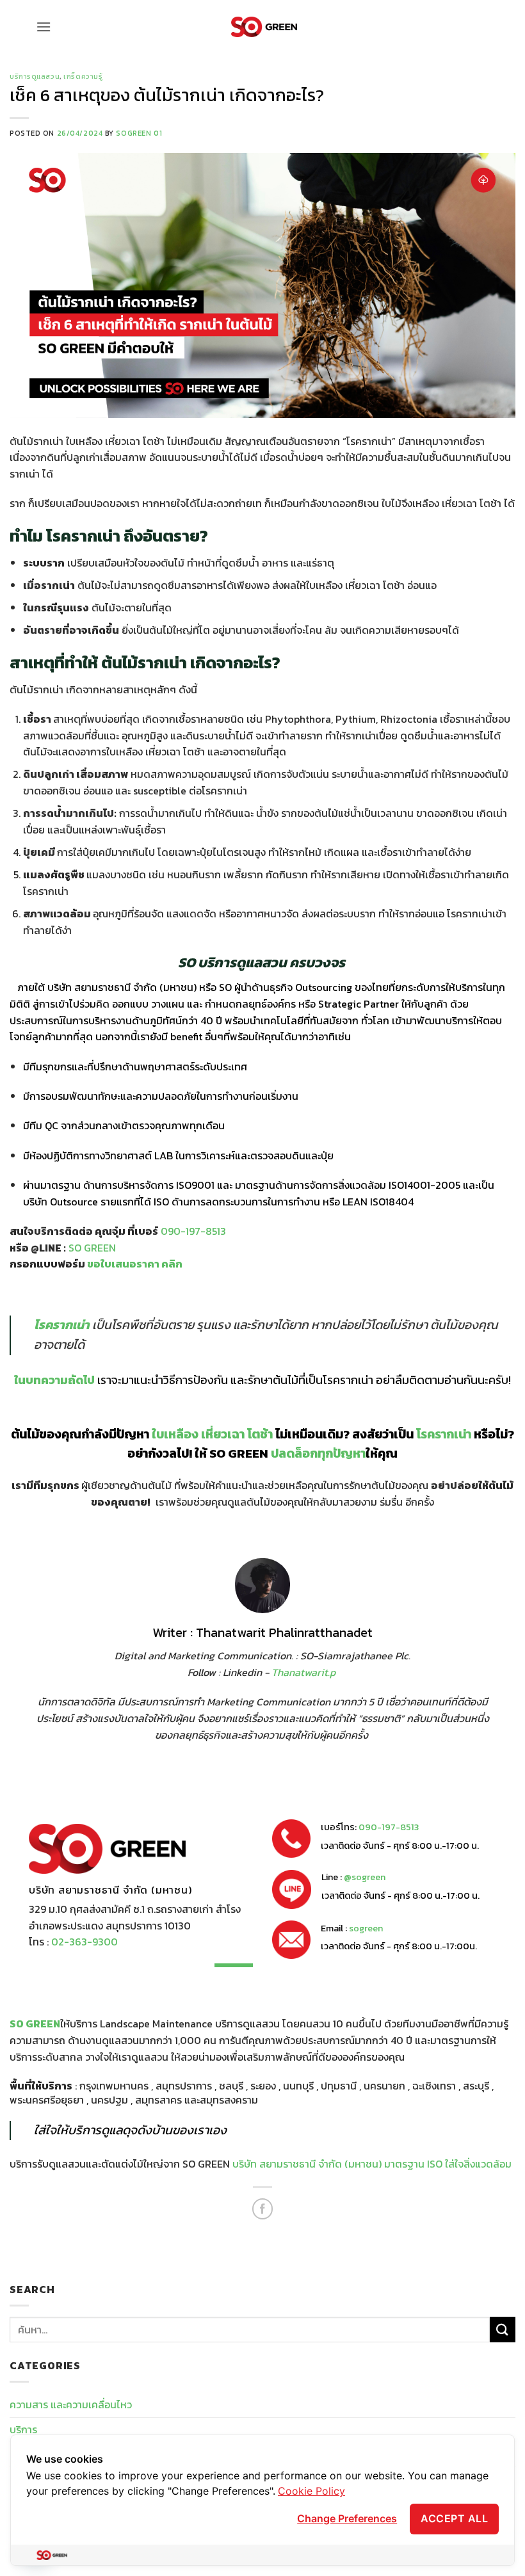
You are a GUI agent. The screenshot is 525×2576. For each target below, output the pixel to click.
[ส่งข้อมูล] (503, 2329)
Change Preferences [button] (347, 2518)
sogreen (366, 1928)
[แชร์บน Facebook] (263, 2209)
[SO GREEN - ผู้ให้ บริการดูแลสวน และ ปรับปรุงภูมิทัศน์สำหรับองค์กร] (264, 27)
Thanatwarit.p (305, 1672)
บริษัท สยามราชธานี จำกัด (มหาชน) (122, 987)
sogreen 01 (139, 133)
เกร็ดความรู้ (83, 76)
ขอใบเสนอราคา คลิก (135, 1264)
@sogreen (365, 1877)
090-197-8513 (389, 1827)
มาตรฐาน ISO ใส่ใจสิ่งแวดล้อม (448, 2164)
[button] (44, 27)
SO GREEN (35, 2024)
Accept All (454, 2518)
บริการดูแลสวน (35, 76)
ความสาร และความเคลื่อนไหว (71, 2404)
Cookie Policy (311, 2491)
